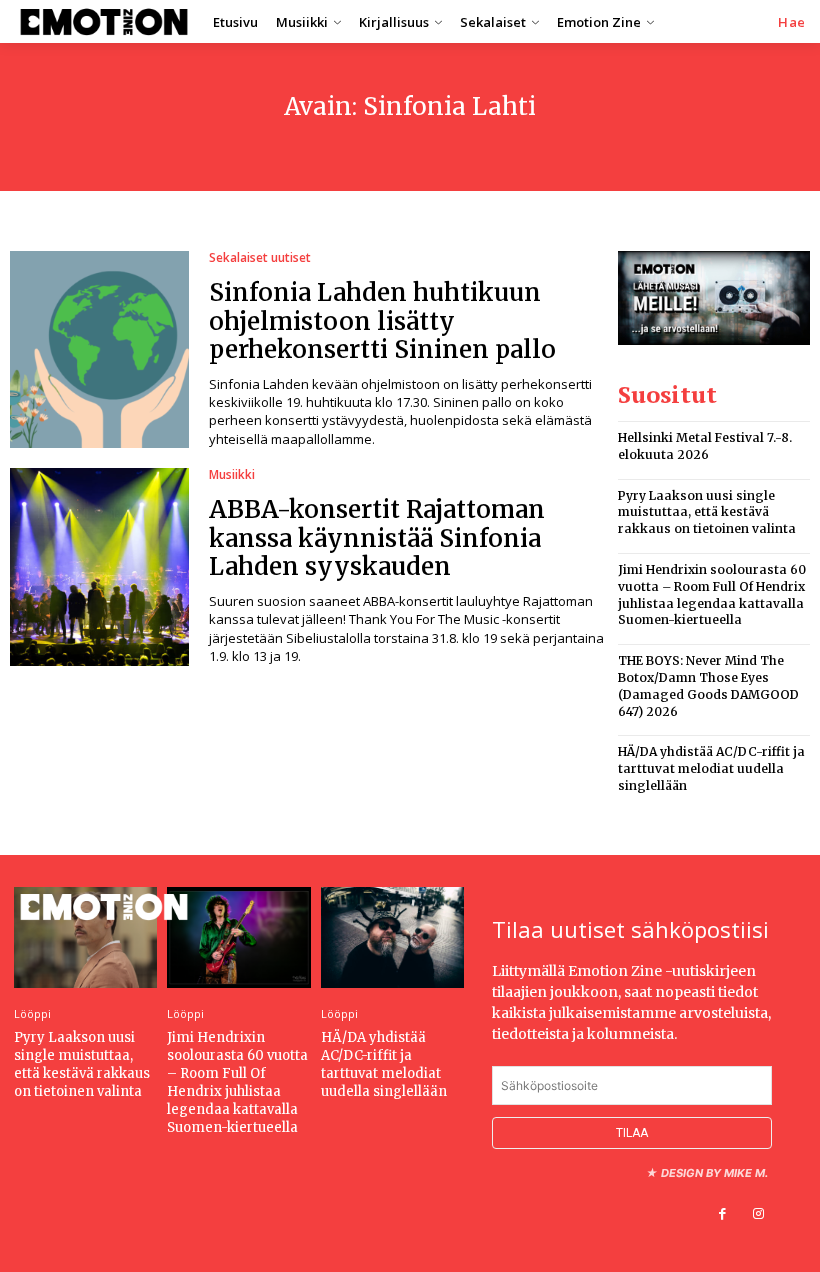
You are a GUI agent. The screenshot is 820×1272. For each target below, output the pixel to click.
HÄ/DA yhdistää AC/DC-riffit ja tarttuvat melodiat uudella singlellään (711, 768)
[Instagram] (759, 1214)
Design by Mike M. (714, 1173)
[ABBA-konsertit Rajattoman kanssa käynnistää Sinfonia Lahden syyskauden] (99, 566)
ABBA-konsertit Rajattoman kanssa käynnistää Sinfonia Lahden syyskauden (377, 538)
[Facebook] (723, 1214)
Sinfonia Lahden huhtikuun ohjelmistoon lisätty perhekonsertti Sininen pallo (382, 321)
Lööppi (32, 1013)
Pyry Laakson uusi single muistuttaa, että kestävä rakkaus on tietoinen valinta (707, 512)
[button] (792, 22)
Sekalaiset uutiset (260, 258)
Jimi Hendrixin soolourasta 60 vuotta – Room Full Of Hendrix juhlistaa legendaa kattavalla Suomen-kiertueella (237, 1083)
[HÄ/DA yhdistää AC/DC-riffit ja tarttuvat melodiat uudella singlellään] (392, 937)
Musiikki (232, 475)
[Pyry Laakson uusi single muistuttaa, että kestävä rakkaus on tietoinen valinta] (85, 937)
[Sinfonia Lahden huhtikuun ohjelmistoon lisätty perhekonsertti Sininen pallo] (99, 349)
